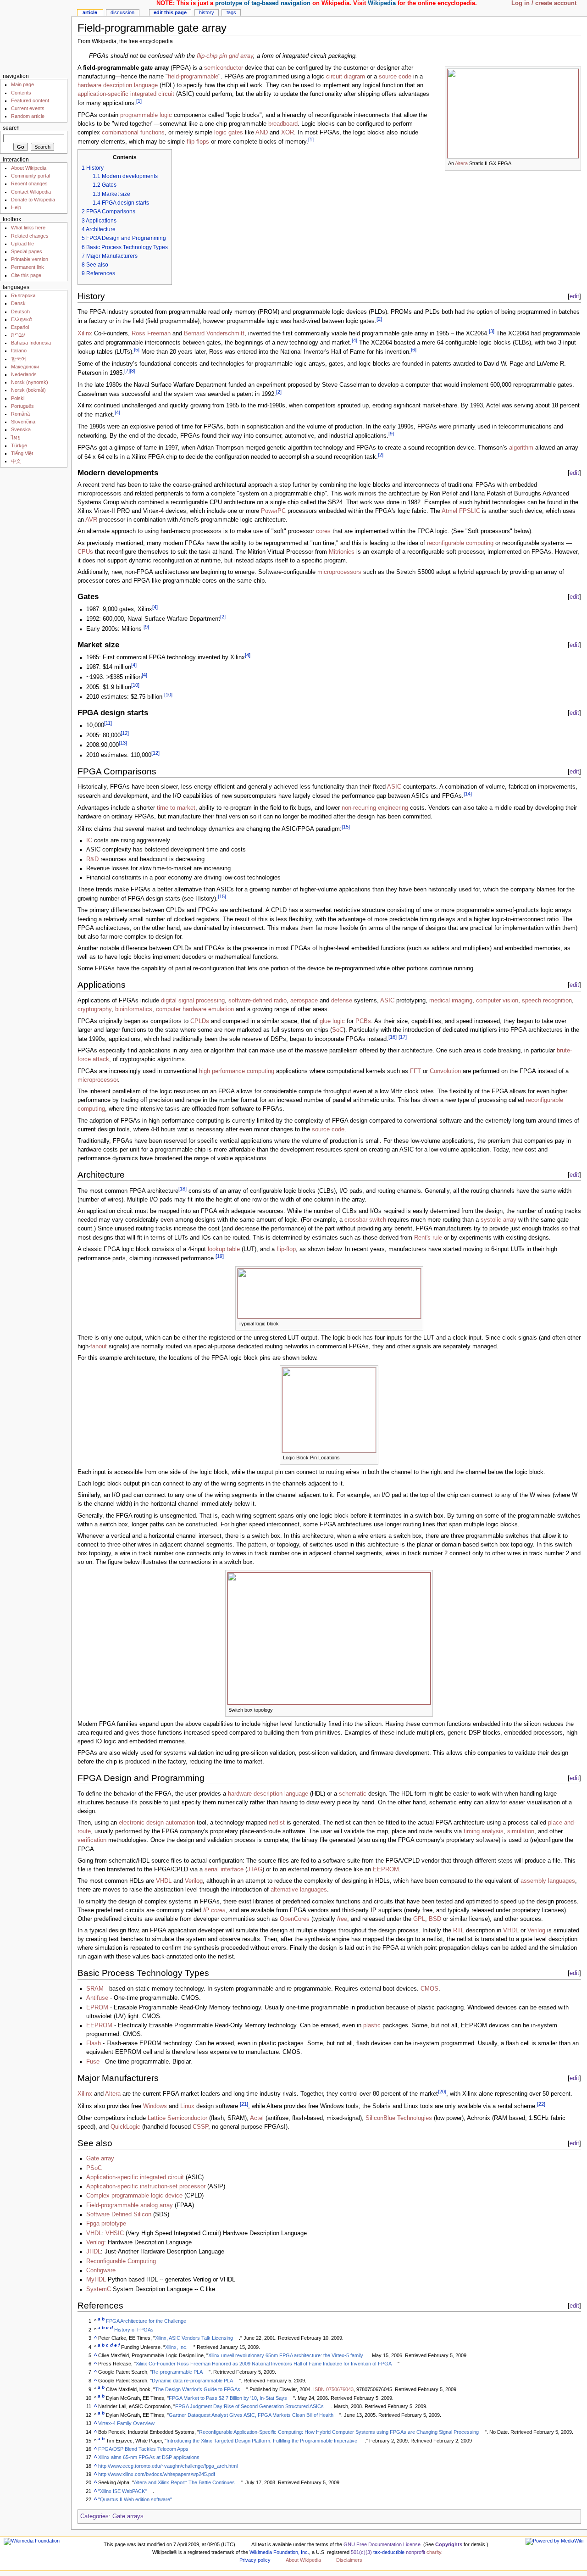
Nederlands (24, 374)
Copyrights (449, 2544)
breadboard (283, 124)
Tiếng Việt (22, 453)
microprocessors (339, 572)
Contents (21, 93)
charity (434, 2552)
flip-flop (286, 1249)
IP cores (214, 1910)
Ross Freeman (151, 334)
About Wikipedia (29, 168)
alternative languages (299, 1890)
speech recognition (547, 1001)
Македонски (25, 367)
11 (108, 723)
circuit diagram (346, 77)
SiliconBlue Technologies (399, 2118)
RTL (459, 1931)
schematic (353, 1794)
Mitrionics (342, 552)
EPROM (97, 2008)
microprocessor (98, 1080)
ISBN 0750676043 (333, 2389)
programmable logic (146, 115)
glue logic (332, 1021)
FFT (415, 1071)
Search (11, 128)
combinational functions (133, 133)
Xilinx (85, 334)
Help (16, 207)
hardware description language (118, 85)
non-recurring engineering (375, 808)
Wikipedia (382, 3)
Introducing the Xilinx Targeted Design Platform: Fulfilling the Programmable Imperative (262, 2441)
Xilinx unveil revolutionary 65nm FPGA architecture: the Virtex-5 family (286, 2355)
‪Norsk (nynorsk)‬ (30, 382)
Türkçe (19, 445)
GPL (419, 1919)
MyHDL (96, 2280)
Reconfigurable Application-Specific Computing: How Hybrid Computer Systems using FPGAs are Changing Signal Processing (339, 2432)
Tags (231, 12)
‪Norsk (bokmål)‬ (28, 390)
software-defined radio (258, 1001)
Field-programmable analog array (130, 2205)
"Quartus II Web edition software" (135, 2499)
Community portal (30, 176)
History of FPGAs (134, 2330)
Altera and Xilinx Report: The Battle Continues (184, 2482)
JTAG (255, 1869)
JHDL (94, 2252)
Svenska (21, 429)
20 (442, 2092)
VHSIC (115, 2233)
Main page (22, 84)
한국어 (19, 359)
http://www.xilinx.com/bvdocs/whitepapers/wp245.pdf (157, 2474)
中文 (16, 461)
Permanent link (28, 267)
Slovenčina (23, 422)
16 (393, 1037)
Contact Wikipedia (31, 192)
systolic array (498, 1220)
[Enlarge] (574, 163)
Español (20, 327)
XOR (288, 133)
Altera (461, 163)
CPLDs (200, 1021)
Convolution (445, 1071)
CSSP (200, 2127)
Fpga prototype (106, 2224)
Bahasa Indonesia (31, 343)
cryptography (94, 1009)
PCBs (363, 1021)
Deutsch (20, 312)
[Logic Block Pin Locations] (329, 1410)
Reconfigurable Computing (121, 2261)
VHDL (164, 1881)
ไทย (16, 438)
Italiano (19, 351)
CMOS (429, 1989)
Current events (28, 108)
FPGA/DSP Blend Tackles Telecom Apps (143, 2449)
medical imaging (451, 1001)
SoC (338, 1030)
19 (220, 1256)
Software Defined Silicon (119, 2214)
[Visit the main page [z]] (36, 36)
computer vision (497, 1001)
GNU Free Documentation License (382, 2544)
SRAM (95, 1989)
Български (23, 295)
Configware (101, 2270)
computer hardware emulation (195, 1009)
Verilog (194, 1881)
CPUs (85, 552)
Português (22, 406)
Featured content (30, 100)
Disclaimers (349, 2560)
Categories (94, 2516)
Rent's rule (428, 1238)
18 (183, 1189)
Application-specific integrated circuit (135, 2177)
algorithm (521, 448)
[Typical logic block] (329, 1293)
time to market (176, 808)
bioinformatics (134, 1009)
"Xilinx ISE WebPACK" (122, 2491)
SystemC (99, 2289)
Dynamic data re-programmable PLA (192, 2381)
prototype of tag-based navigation (263, 3)
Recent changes (29, 184)
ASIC (394, 787)
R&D (92, 859)
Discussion (122, 12)
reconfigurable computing (460, 543)
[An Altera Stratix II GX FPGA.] (513, 113)
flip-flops (198, 142)
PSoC (94, 2168)
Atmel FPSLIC (461, 511)
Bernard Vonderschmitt (214, 334)
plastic (372, 2025)
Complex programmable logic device (134, 2196)
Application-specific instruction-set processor (146, 2187)
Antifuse (97, 1998)
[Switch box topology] (329, 1638)
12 (125, 733)
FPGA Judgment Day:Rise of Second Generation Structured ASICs (249, 2406)
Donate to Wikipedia (33, 200)
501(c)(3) (361, 2552)
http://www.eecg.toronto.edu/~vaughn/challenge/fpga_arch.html (168, 2466)
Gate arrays (128, 2516)
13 (123, 743)
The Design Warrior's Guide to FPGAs (198, 2389)
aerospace (304, 1001)
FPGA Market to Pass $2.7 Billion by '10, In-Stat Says (228, 2398)
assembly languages (548, 1881)
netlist (277, 1823)
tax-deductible (389, 2552)
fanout (99, 1346)
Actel (257, 2118)
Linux (187, 2106)
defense (342, 1001)
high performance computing (237, 1071)
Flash (94, 2043)
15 (346, 827)
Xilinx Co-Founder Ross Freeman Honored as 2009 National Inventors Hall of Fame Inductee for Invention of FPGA (264, 2364)
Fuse (93, 2062)
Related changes (30, 236)
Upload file (22, 244)
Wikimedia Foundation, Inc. (279, 2552)
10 (135, 685)
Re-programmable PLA (177, 2372)
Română (20, 414)
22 (541, 2104)
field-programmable (193, 77)
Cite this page (26, 275)
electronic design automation (157, 1823)
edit (574, 296)
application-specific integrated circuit (126, 94)
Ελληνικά (21, 319)
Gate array (100, 2159)
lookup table (224, 1249)
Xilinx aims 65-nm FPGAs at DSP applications (149, 2457)
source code (395, 77)
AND (262, 133)
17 (403, 1037)
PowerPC (273, 511)
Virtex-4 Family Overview (126, 2423)
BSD (435, 1919)
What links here (28, 228)
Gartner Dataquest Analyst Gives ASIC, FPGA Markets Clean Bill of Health (251, 2415)
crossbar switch (365, 1220)
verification (92, 1840)
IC (89, 840)
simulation (521, 1831)
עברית (18, 335)
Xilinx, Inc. (176, 2347)
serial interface (224, 1869)
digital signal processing (193, 1001)
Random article (28, 116)
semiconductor (224, 68)
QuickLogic (125, 2127)
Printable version (30, 259)
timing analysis (484, 1831)
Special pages (27, 251)
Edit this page (170, 12)
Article (90, 12)
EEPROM (386, 1869)
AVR (91, 520)
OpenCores (295, 1919)
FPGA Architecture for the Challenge (146, 2321)
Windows (155, 2106)
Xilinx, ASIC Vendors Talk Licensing (194, 2338)
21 (244, 2104)
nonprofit (415, 2552)
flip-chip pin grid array (225, 56)
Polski (18, 398)
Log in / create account (544, 3)
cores (323, 531)
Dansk (18, 303)
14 (468, 794)
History (207, 12)
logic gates (229, 133)
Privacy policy (255, 2560)
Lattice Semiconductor (177, 2118)
